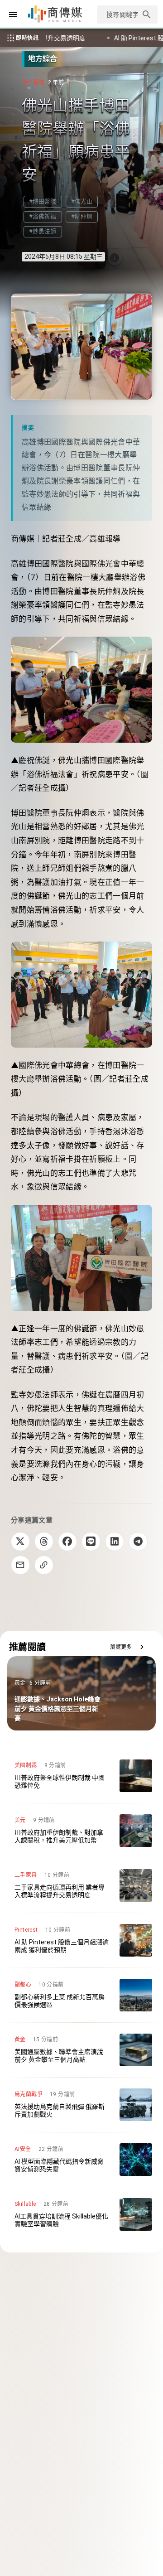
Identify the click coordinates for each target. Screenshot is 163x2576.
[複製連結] (44, 1565)
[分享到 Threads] (44, 1542)
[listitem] (81, 1776)
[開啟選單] (13, 14)
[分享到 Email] (20, 1565)
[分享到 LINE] (91, 1542)
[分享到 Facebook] (67, 1542)
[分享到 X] (20, 1542)
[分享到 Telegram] (138, 1542)
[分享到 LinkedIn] (115, 1542)
